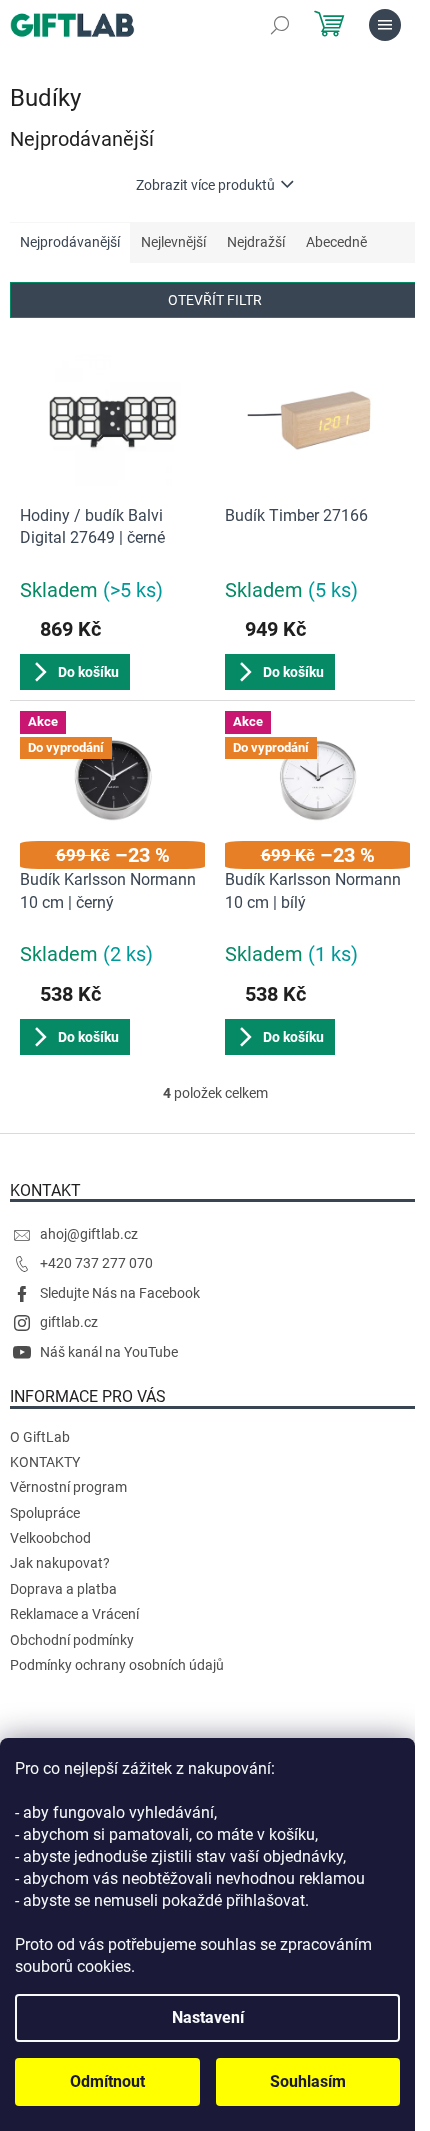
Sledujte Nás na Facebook (120, 1293)
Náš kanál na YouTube (109, 1352)
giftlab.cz (69, 1322)
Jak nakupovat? (60, 1563)
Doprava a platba (63, 1589)
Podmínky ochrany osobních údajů (117, 1665)
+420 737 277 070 (96, 1263)
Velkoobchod (50, 1538)
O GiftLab (40, 1437)
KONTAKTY (45, 1462)
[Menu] (385, 25)
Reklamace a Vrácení (74, 1614)
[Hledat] (280, 25)
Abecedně (336, 242)
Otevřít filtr (215, 300)
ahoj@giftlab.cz (89, 1234)
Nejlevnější (173, 242)
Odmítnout (107, 2081)
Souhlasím (308, 2081)
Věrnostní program (68, 1487)
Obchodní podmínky (72, 1640)
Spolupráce (45, 1513)
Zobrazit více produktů (205, 185)
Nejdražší (256, 242)
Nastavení (208, 2017)
